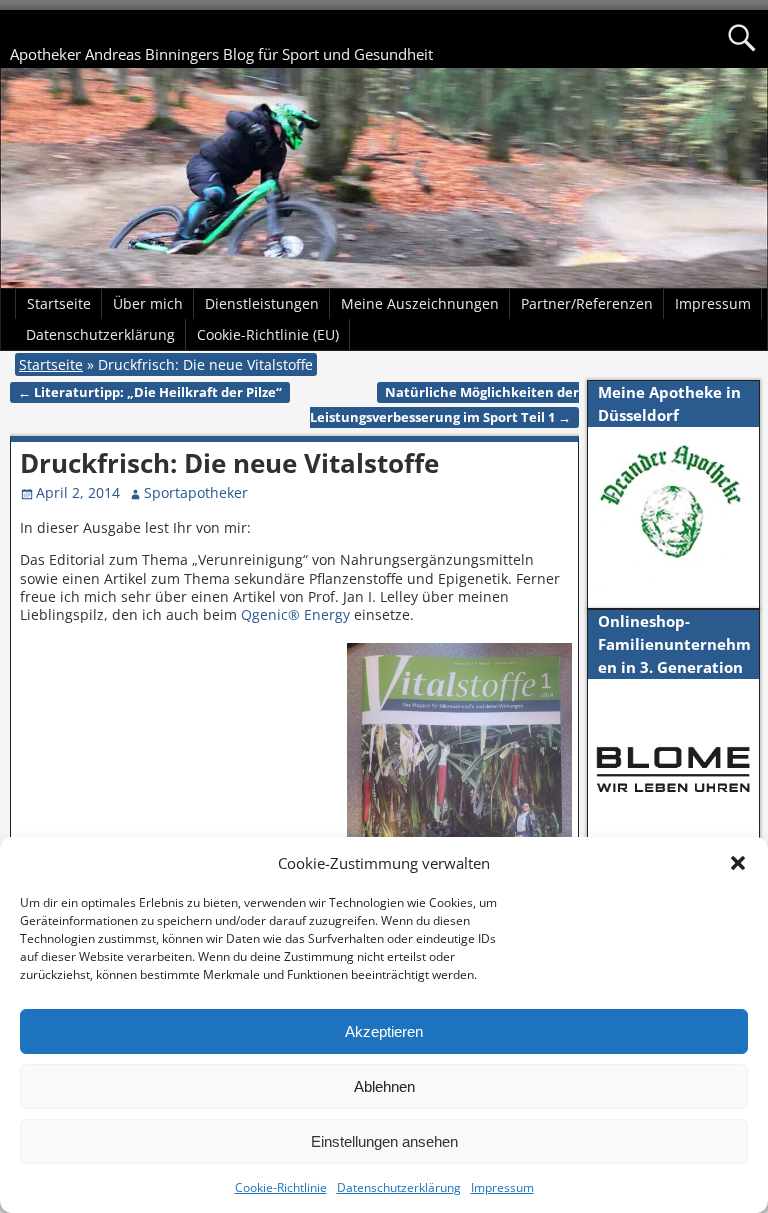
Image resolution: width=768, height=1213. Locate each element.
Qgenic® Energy (297, 614)
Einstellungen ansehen (384, 1141)
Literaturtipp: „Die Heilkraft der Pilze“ (150, 392)
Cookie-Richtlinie (281, 1187)
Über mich (148, 303)
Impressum (502, 1187)
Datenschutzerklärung (399, 1187)
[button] (738, 863)
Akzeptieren (384, 1031)
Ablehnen (384, 1086)
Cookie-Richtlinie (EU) (268, 334)
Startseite (59, 303)
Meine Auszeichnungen (420, 303)
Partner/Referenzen (587, 303)
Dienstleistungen (262, 303)
